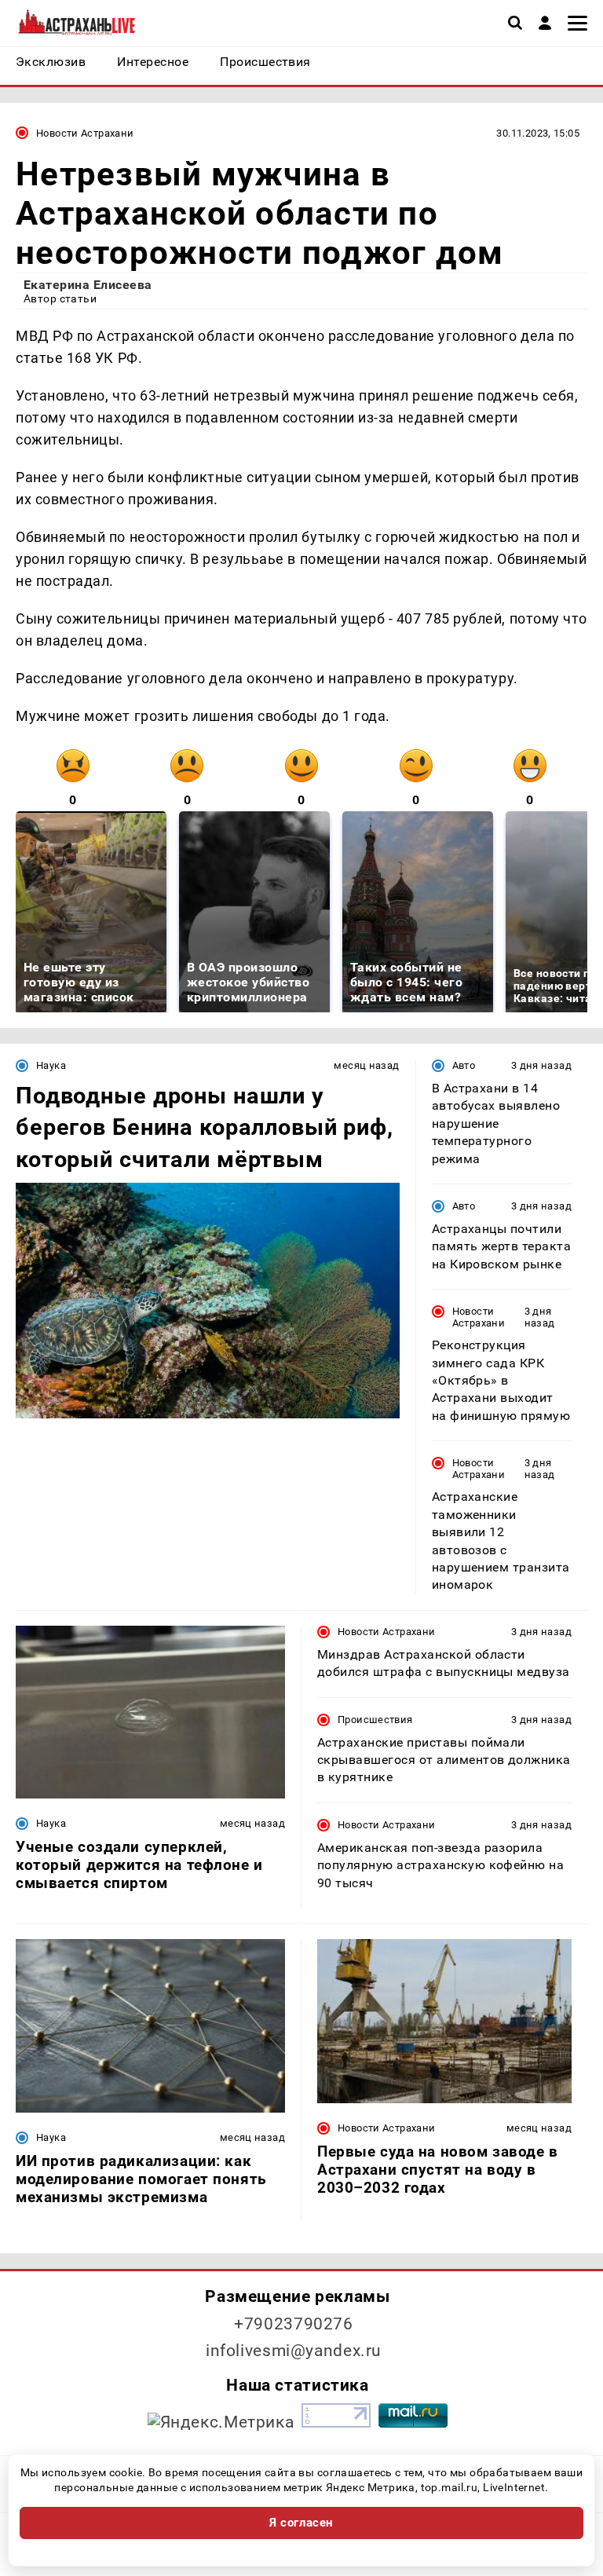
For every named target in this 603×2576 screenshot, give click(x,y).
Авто (464, 1065)
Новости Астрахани (85, 133)
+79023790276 (294, 2324)
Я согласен (301, 2523)
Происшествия (375, 1720)
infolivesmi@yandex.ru (294, 2351)
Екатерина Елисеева (88, 285)
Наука (51, 1065)
